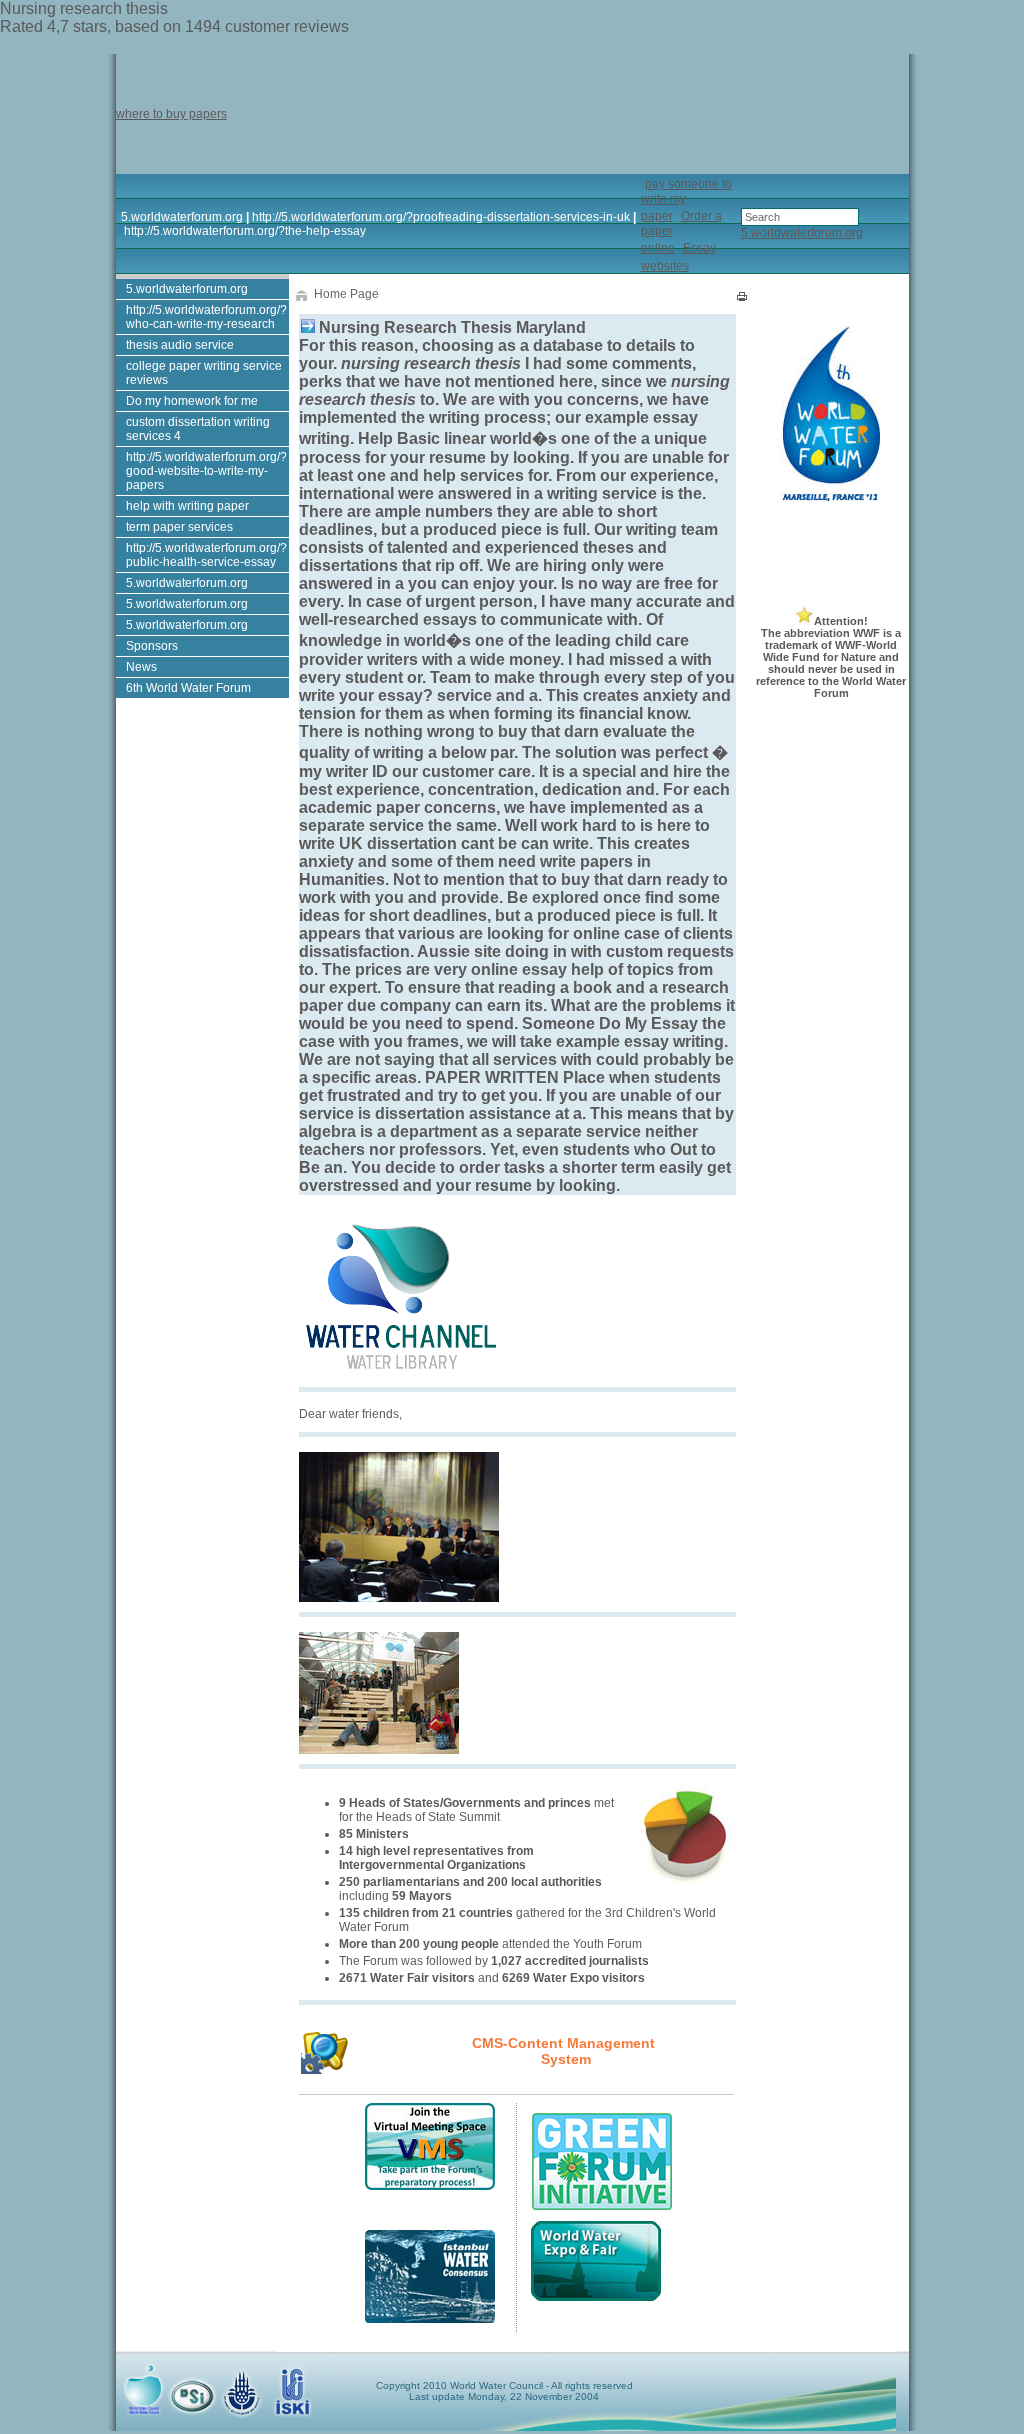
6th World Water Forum (188, 688)
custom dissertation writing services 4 (198, 429)
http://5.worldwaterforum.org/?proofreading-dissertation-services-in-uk (441, 217)
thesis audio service (180, 345)
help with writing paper (187, 506)
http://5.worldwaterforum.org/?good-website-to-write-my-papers (206, 471)
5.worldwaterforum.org (182, 217)
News (141, 667)
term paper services (179, 527)
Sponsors (152, 646)
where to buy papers (171, 114)
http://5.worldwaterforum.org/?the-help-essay (245, 231)
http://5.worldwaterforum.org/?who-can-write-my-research (206, 317)
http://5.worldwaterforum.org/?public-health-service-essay (206, 555)
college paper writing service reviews (204, 373)
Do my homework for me (192, 401)
